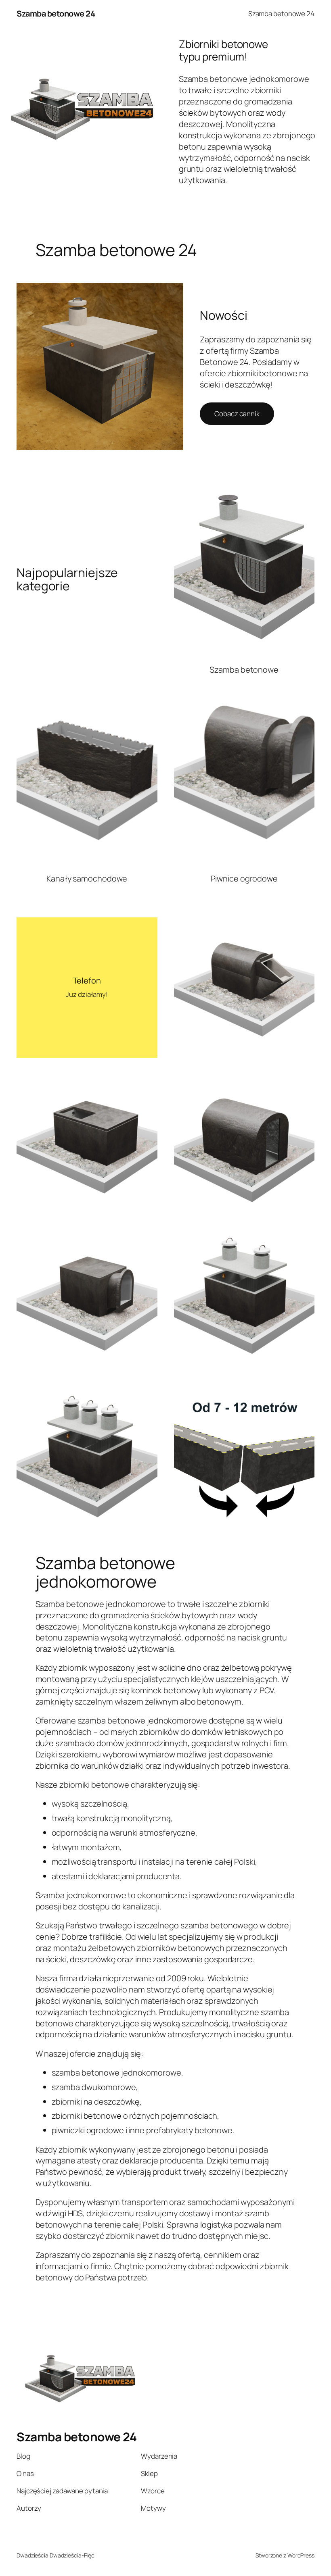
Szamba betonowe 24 (56, 14)
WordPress (301, 2555)
